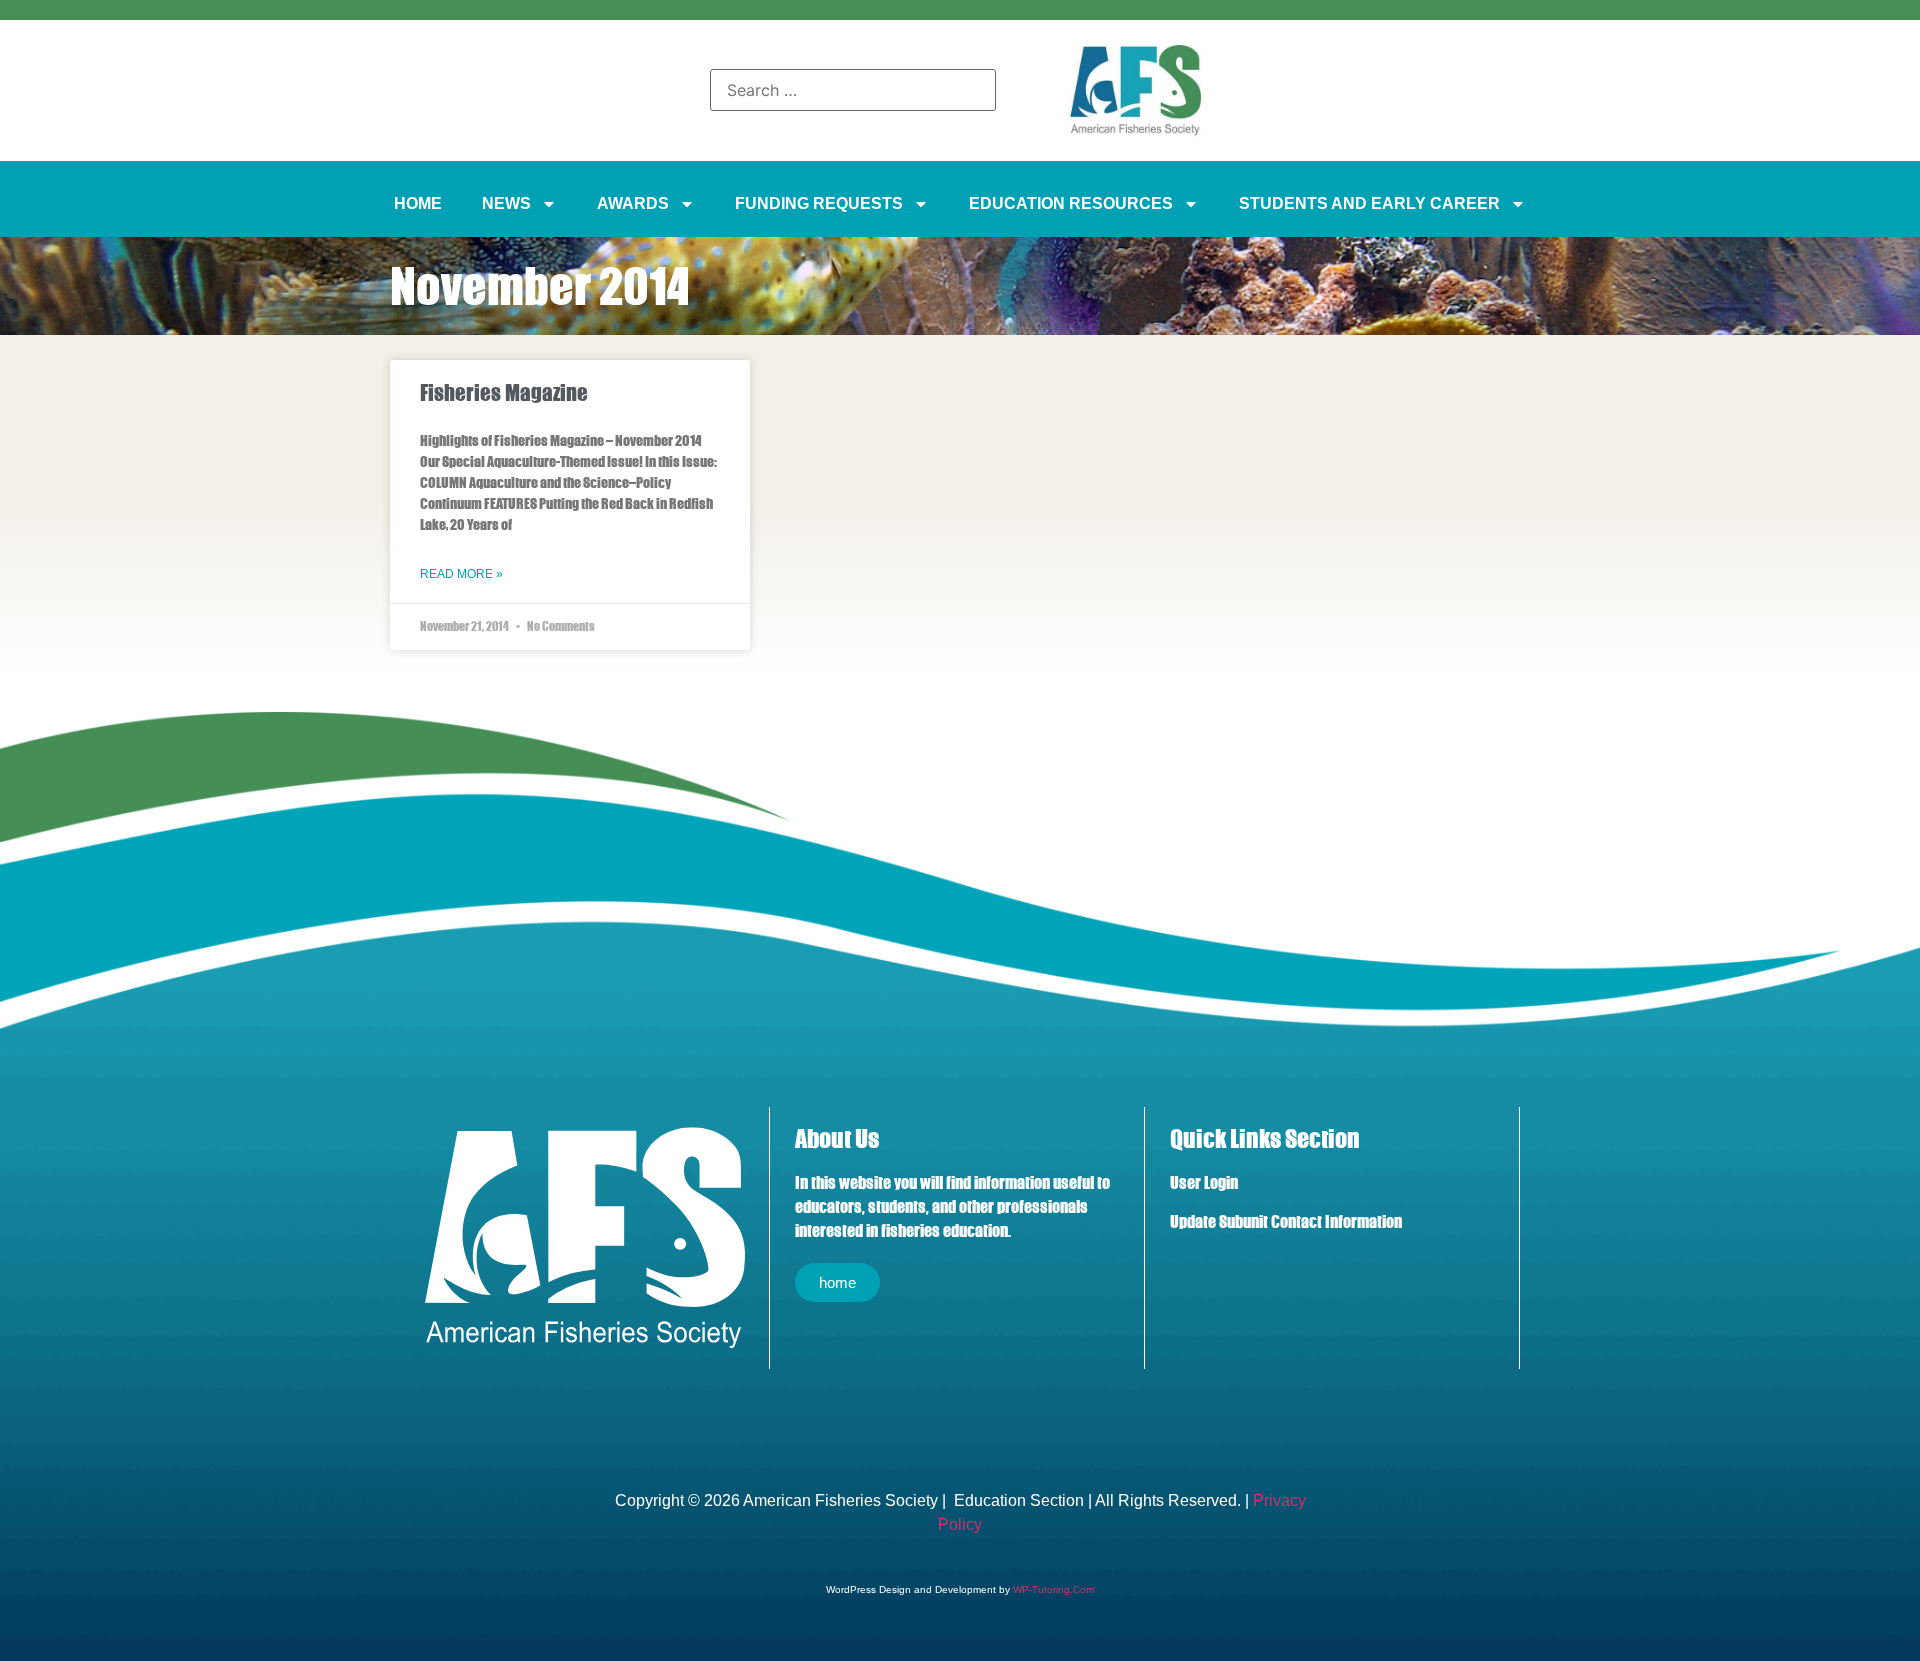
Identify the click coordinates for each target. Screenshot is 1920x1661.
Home (418, 203)
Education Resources (1071, 203)
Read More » (461, 574)
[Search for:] (853, 90)
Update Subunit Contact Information (1286, 1222)
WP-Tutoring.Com (1053, 1589)
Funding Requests (819, 203)
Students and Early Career (1369, 203)
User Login (1204, 1183)
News (506, 203)
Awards (633, 203)
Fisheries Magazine (504, 392)
